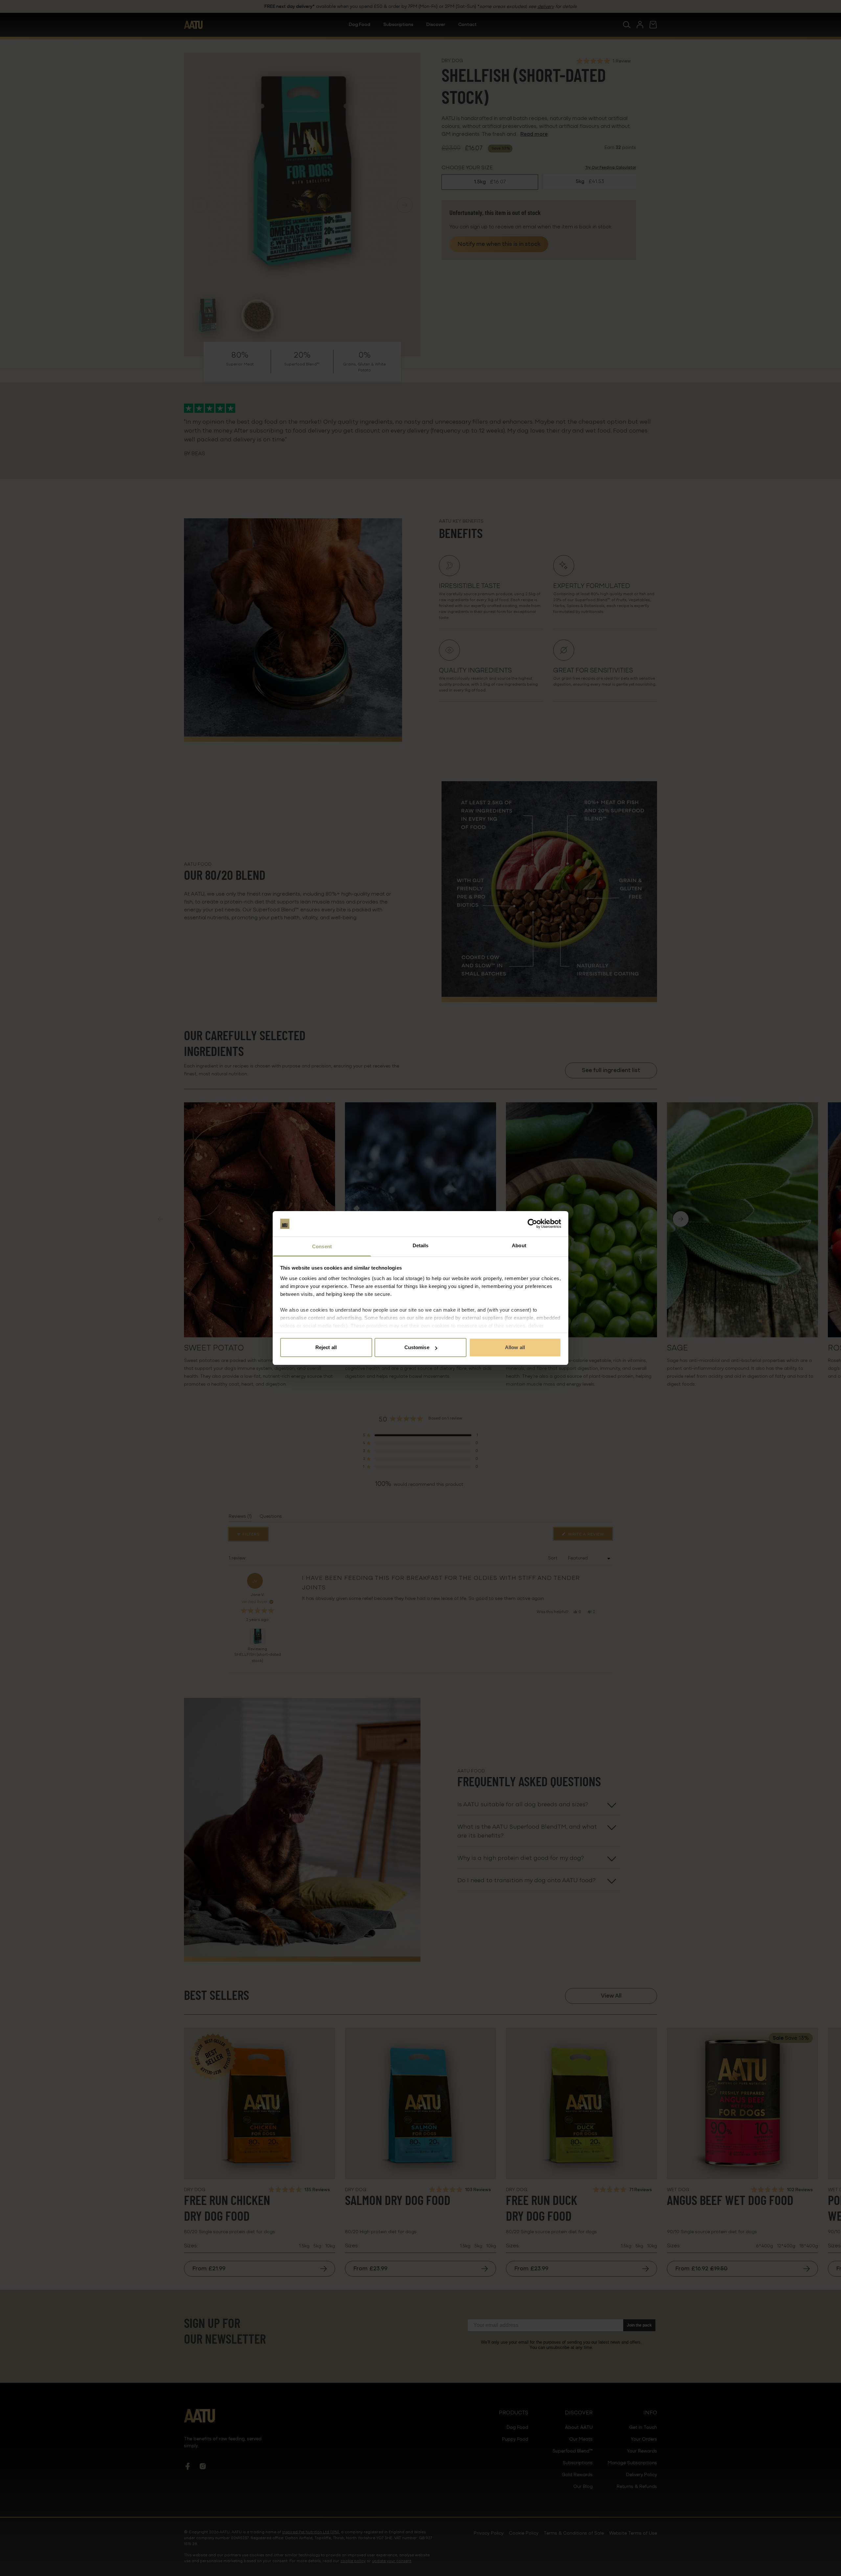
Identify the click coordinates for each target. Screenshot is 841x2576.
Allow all (515, 1347)
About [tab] (519, 1245)
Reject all (326, 1347)
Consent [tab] (322, 1246)
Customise (417, 1347)
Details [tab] (421, 1245)
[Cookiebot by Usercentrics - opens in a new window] (532, 1224)
